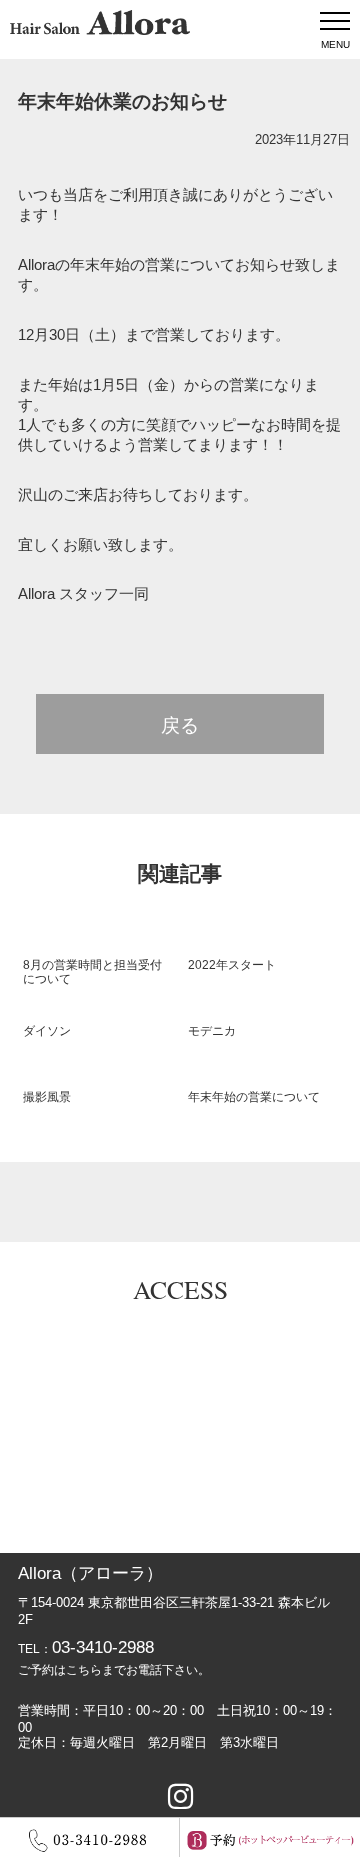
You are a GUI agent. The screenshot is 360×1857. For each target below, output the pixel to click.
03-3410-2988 (103, 1647)
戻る (180, 725)
